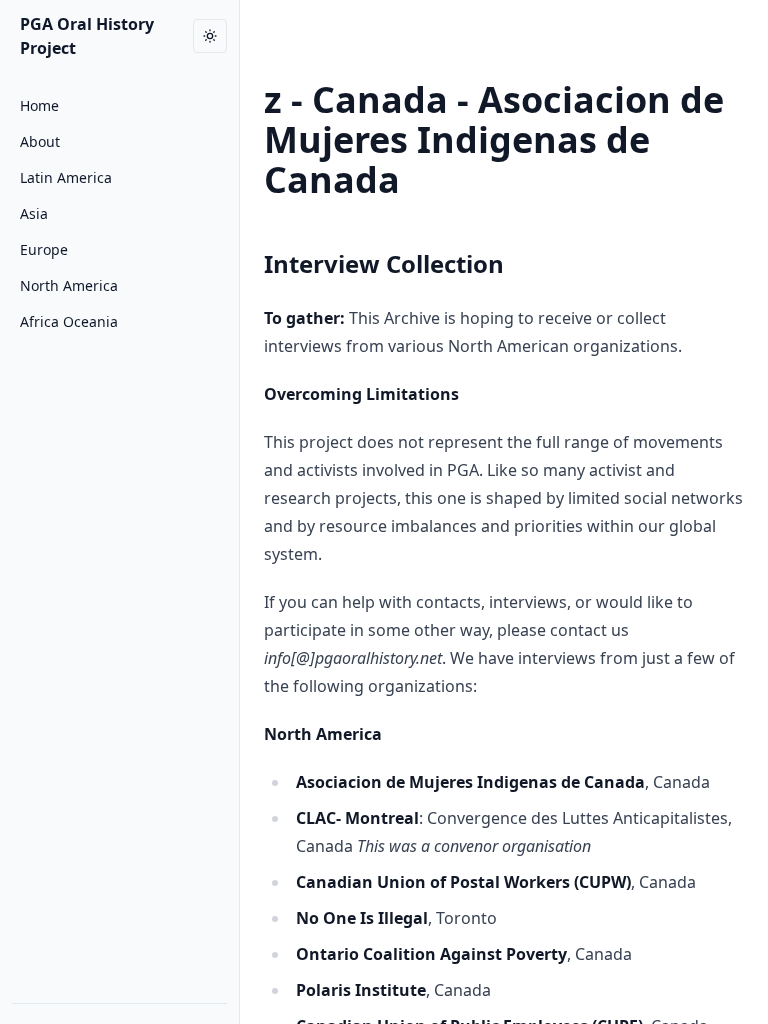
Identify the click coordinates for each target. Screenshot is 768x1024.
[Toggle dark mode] (210, 36)
